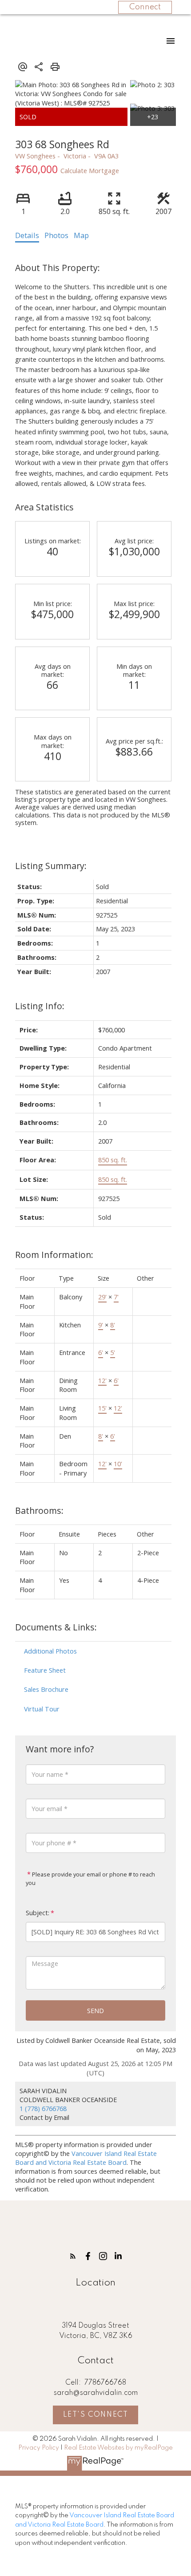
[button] (73, 2256)
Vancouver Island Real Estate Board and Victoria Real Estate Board (86, 2158)
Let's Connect (96, 2415)
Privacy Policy (39, 2448)
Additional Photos (50, 1651)
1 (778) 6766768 (43, 2108)
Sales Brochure (46, 1689)
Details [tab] (27, 235)
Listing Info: (40, 1006)
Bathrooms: (39, 1510)
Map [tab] (81, 235)
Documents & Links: (56, 1627)
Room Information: (54, 1255)
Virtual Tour (42, 1709)
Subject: (38, 1913)
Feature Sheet (45, 1670)
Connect (145, 7)
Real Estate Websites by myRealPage (118, 2448)
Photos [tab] (56, 235)
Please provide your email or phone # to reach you (90, 1878)
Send (95, 2010)
